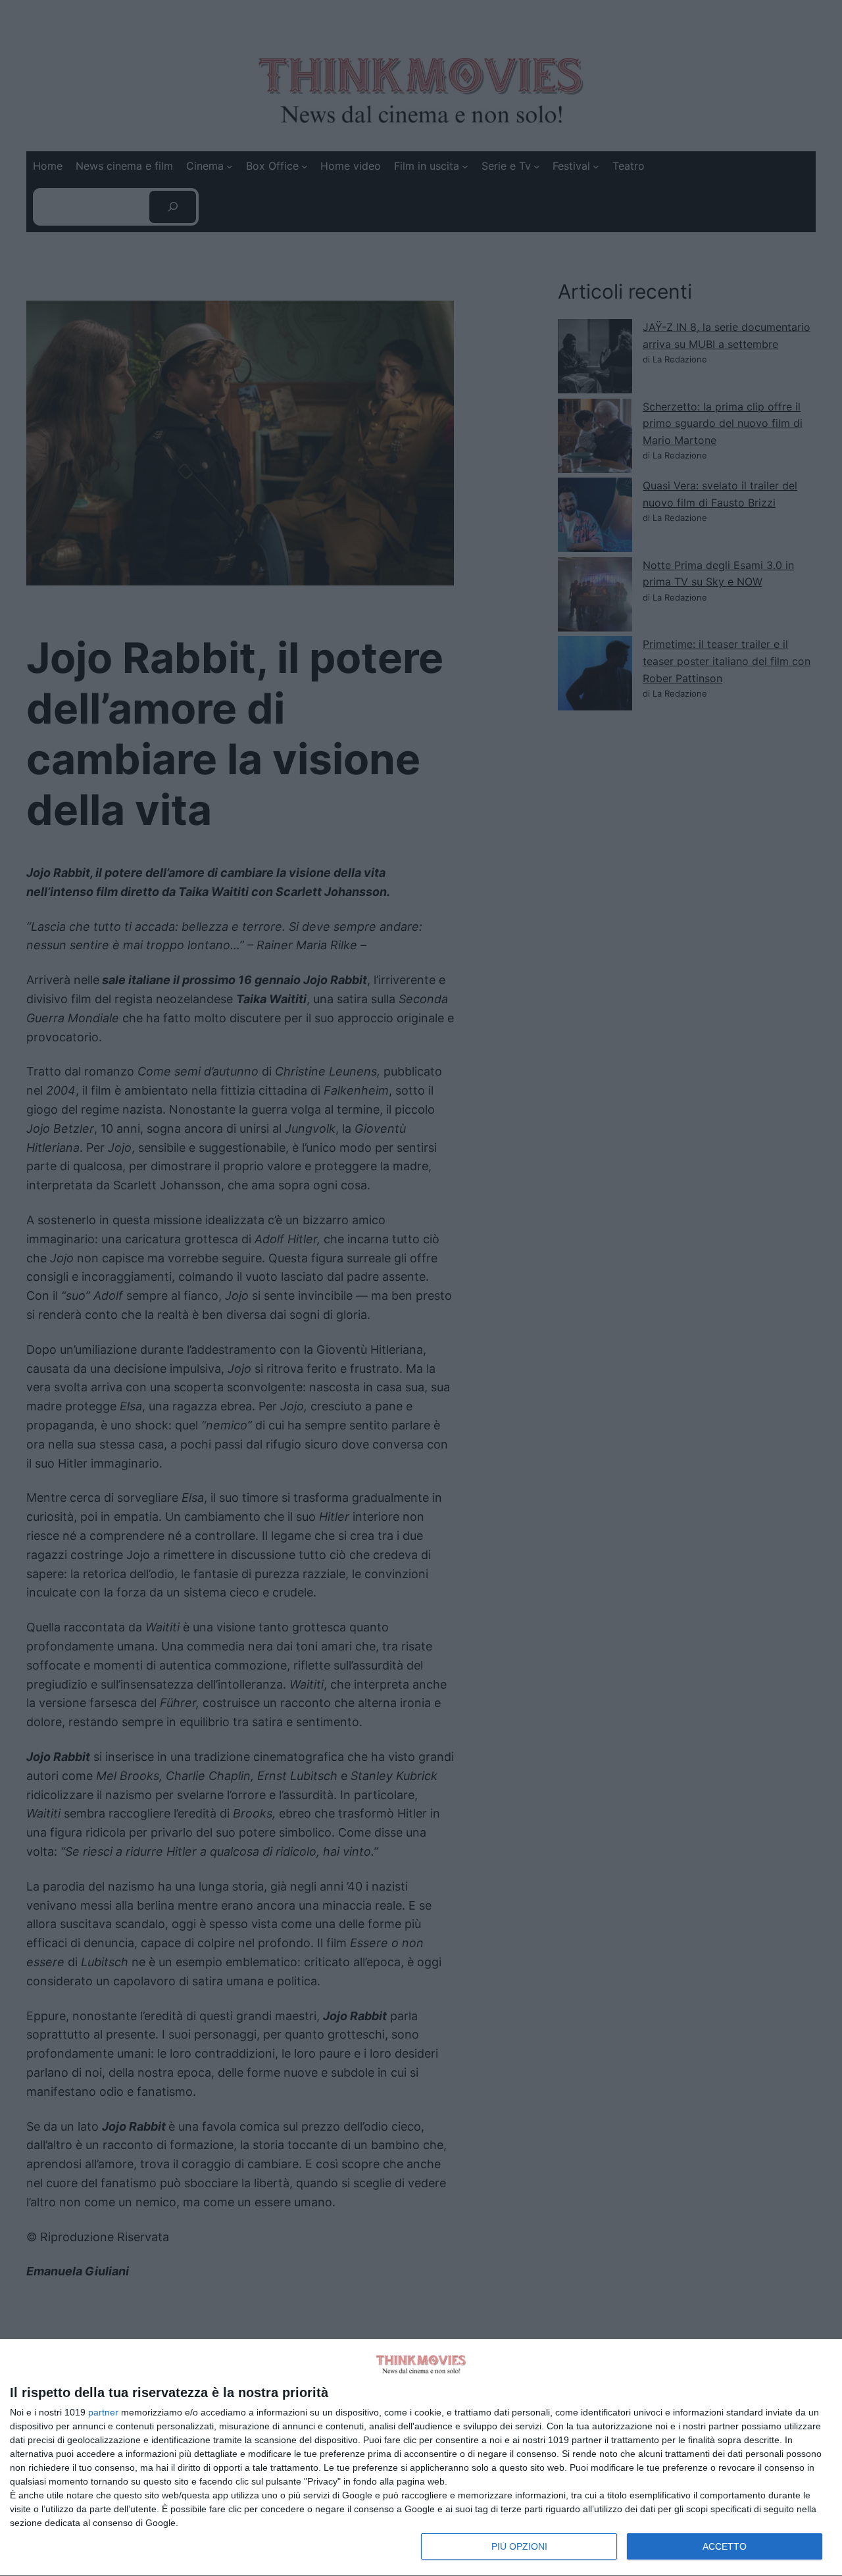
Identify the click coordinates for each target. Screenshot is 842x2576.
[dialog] (421, 2458)
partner (103, 2412)
